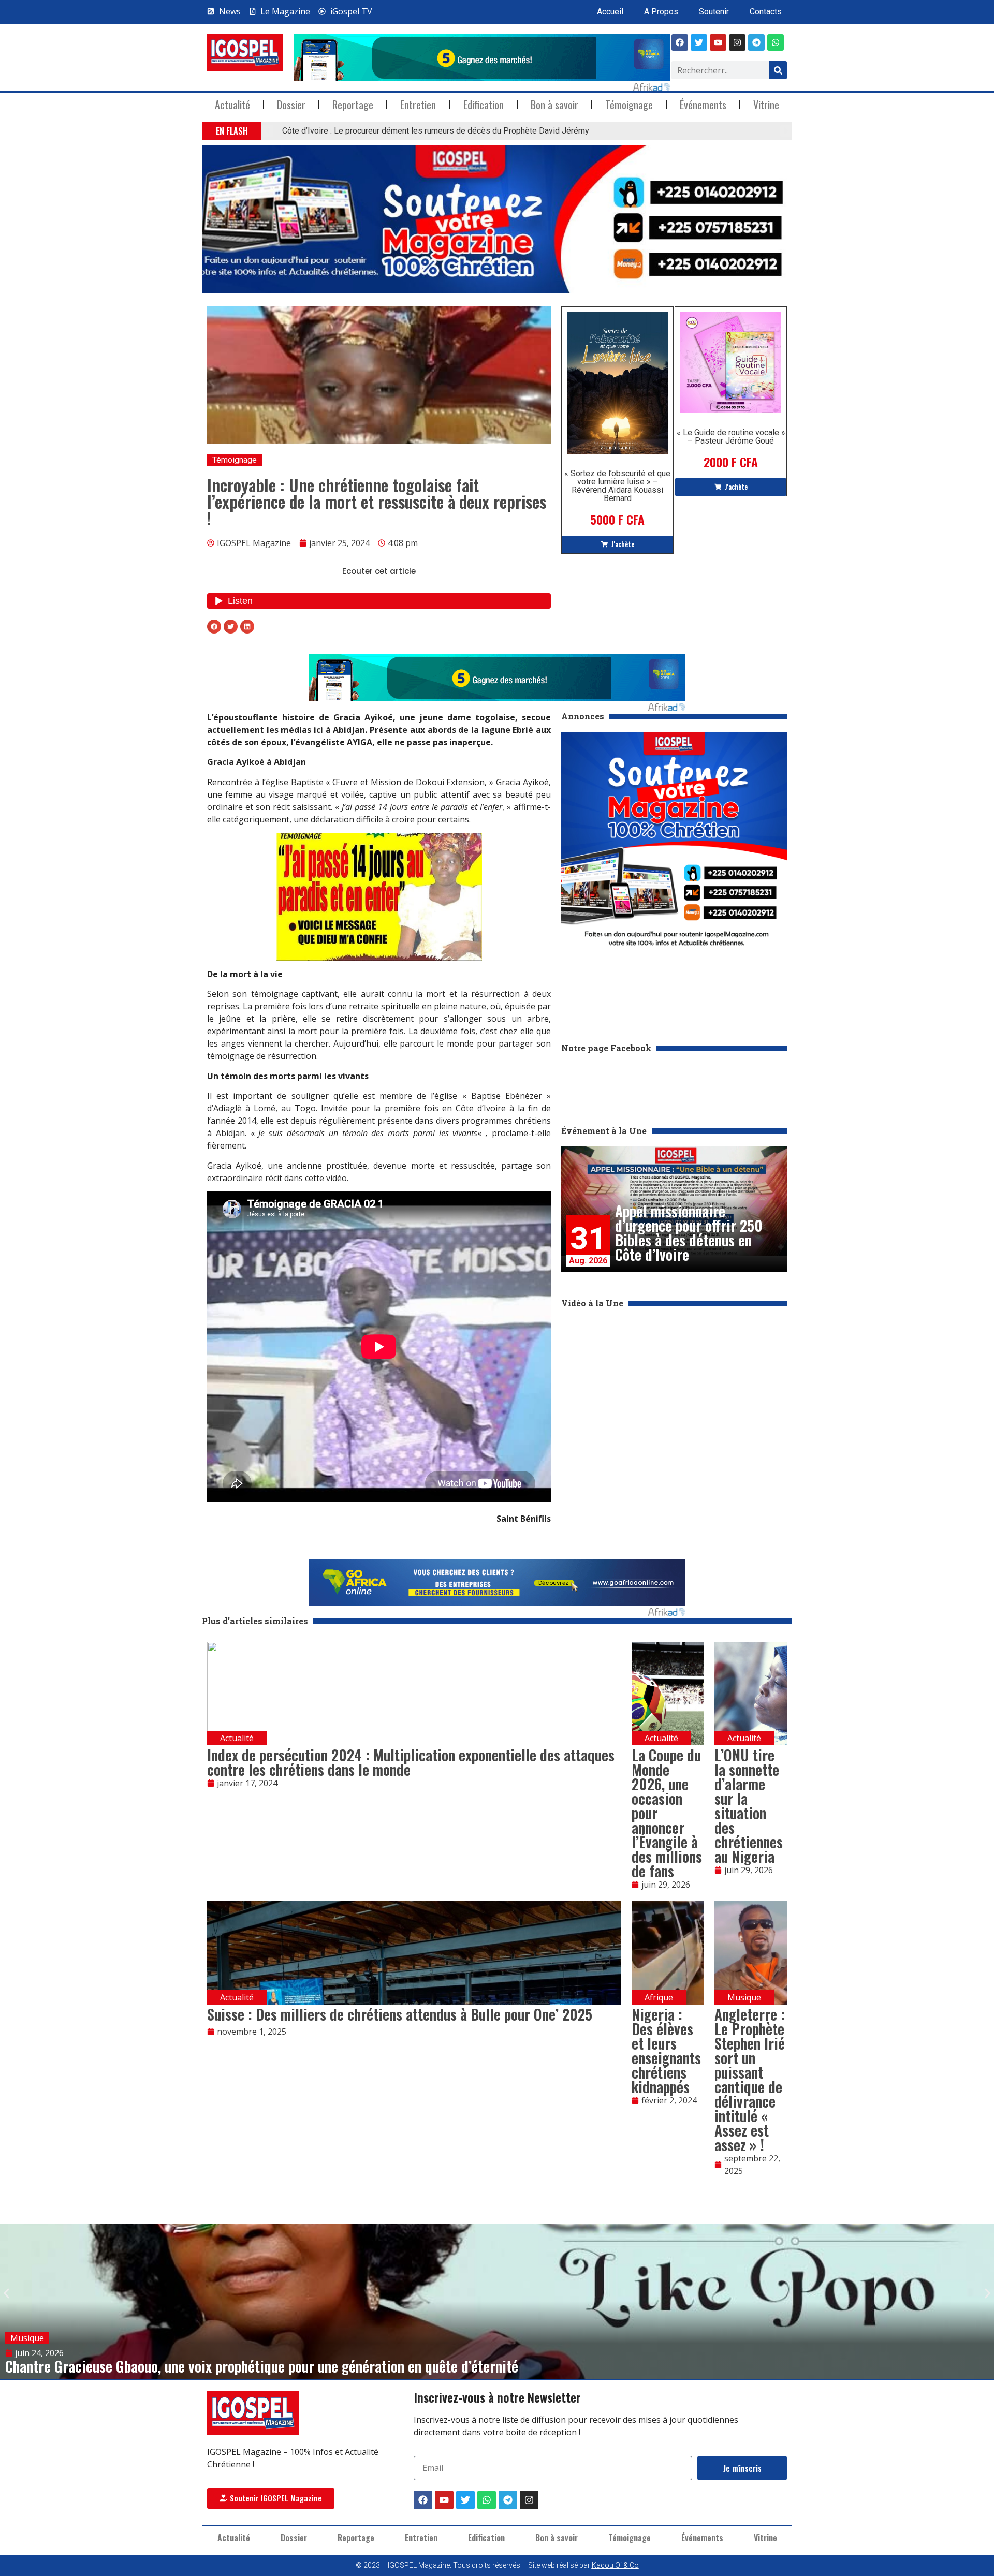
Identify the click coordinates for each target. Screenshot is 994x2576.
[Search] (778, 70)
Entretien (418, 105)
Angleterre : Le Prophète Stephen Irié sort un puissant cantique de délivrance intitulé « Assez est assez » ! (750, 2079)
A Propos (661, 12)
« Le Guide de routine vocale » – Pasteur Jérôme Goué (731, 437)
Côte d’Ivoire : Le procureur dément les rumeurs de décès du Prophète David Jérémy (436, 131)
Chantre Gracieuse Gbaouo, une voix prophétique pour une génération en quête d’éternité (262, 2366)
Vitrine (766, 105)
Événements (703, 105)
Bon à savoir (554, 105)
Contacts (766, 12)
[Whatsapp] (776, 42)
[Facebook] (680, 42)
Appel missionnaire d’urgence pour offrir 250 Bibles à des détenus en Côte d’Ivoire (689, 1233)
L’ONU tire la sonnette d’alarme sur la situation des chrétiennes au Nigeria (749, 1806)
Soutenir (714, 12)
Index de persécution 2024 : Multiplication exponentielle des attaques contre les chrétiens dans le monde (411, 1762)
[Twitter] (465, 2500)
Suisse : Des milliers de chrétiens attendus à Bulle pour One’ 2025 (400, 2014)
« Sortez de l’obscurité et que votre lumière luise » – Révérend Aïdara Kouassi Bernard (617, 486)
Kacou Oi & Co (615, 2565)
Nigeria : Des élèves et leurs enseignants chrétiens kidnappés (666, 2050)
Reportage (353, 105)
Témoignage (629, 105)
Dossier (291, 105)
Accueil (610, 12)
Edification (484, 105)
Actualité (232, 105)
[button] (268, 131)
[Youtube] (718, 42)
